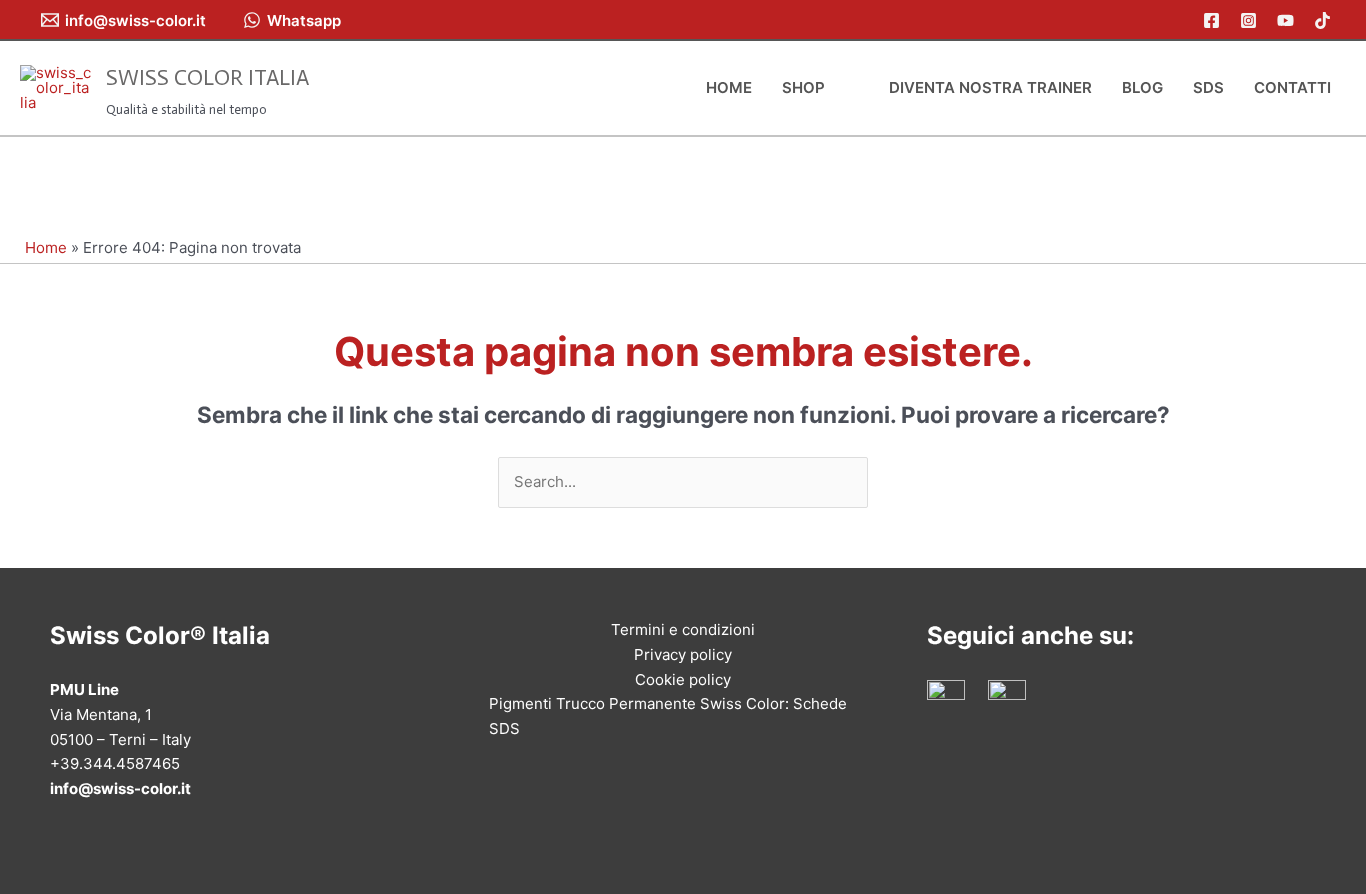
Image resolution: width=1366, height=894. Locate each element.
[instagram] (1251, 20)
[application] (833, 88)
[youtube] (1288, 20)
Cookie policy (683, 679)
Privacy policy (683, 654)
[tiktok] (1325, 20)
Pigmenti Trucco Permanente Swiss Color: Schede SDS (668, 716)
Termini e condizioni (683, 629)
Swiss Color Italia (207, 77)
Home (46, 247)
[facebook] (1214, 20)
